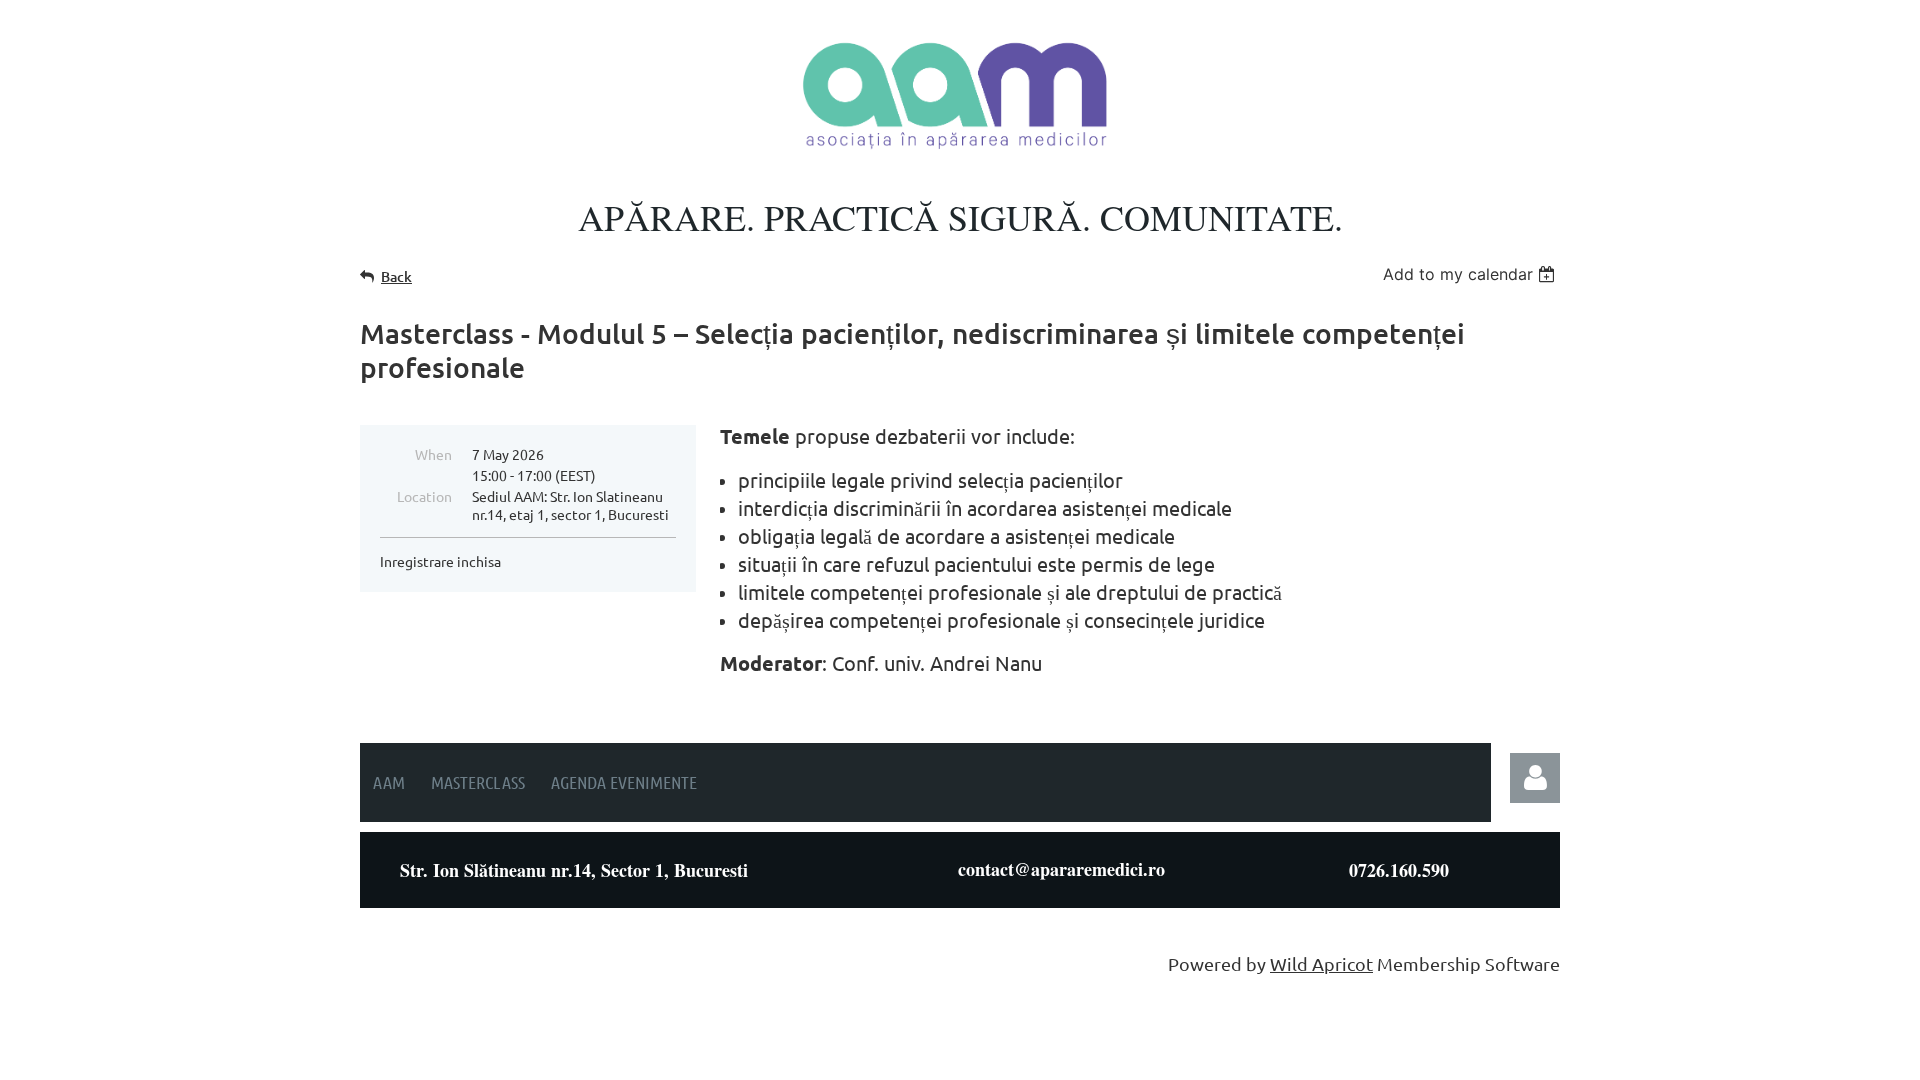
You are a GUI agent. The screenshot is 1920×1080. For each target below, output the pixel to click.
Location (424, 496)
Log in (1535, 778)
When (433, 454)
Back (396, 276)
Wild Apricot (1321, 963)
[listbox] (1471, 274)
